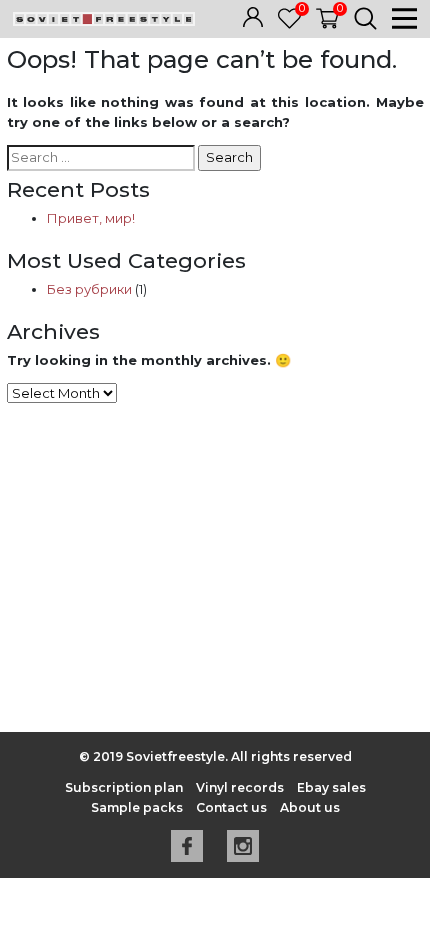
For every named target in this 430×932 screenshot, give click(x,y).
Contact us (231, 807)
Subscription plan (124, 787)
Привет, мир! (91, 218)
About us (310, 807)
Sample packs (137, 807)
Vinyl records (240, 787)
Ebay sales (331, 787)
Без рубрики (89, 289)
